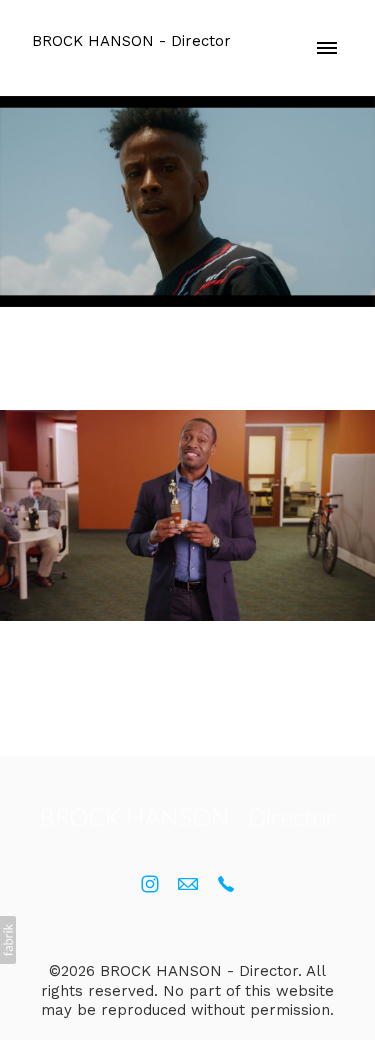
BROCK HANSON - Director (187, 816)
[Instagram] (150, 884)
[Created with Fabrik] (8, 940)
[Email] (188, 884)
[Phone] (226, 884)
